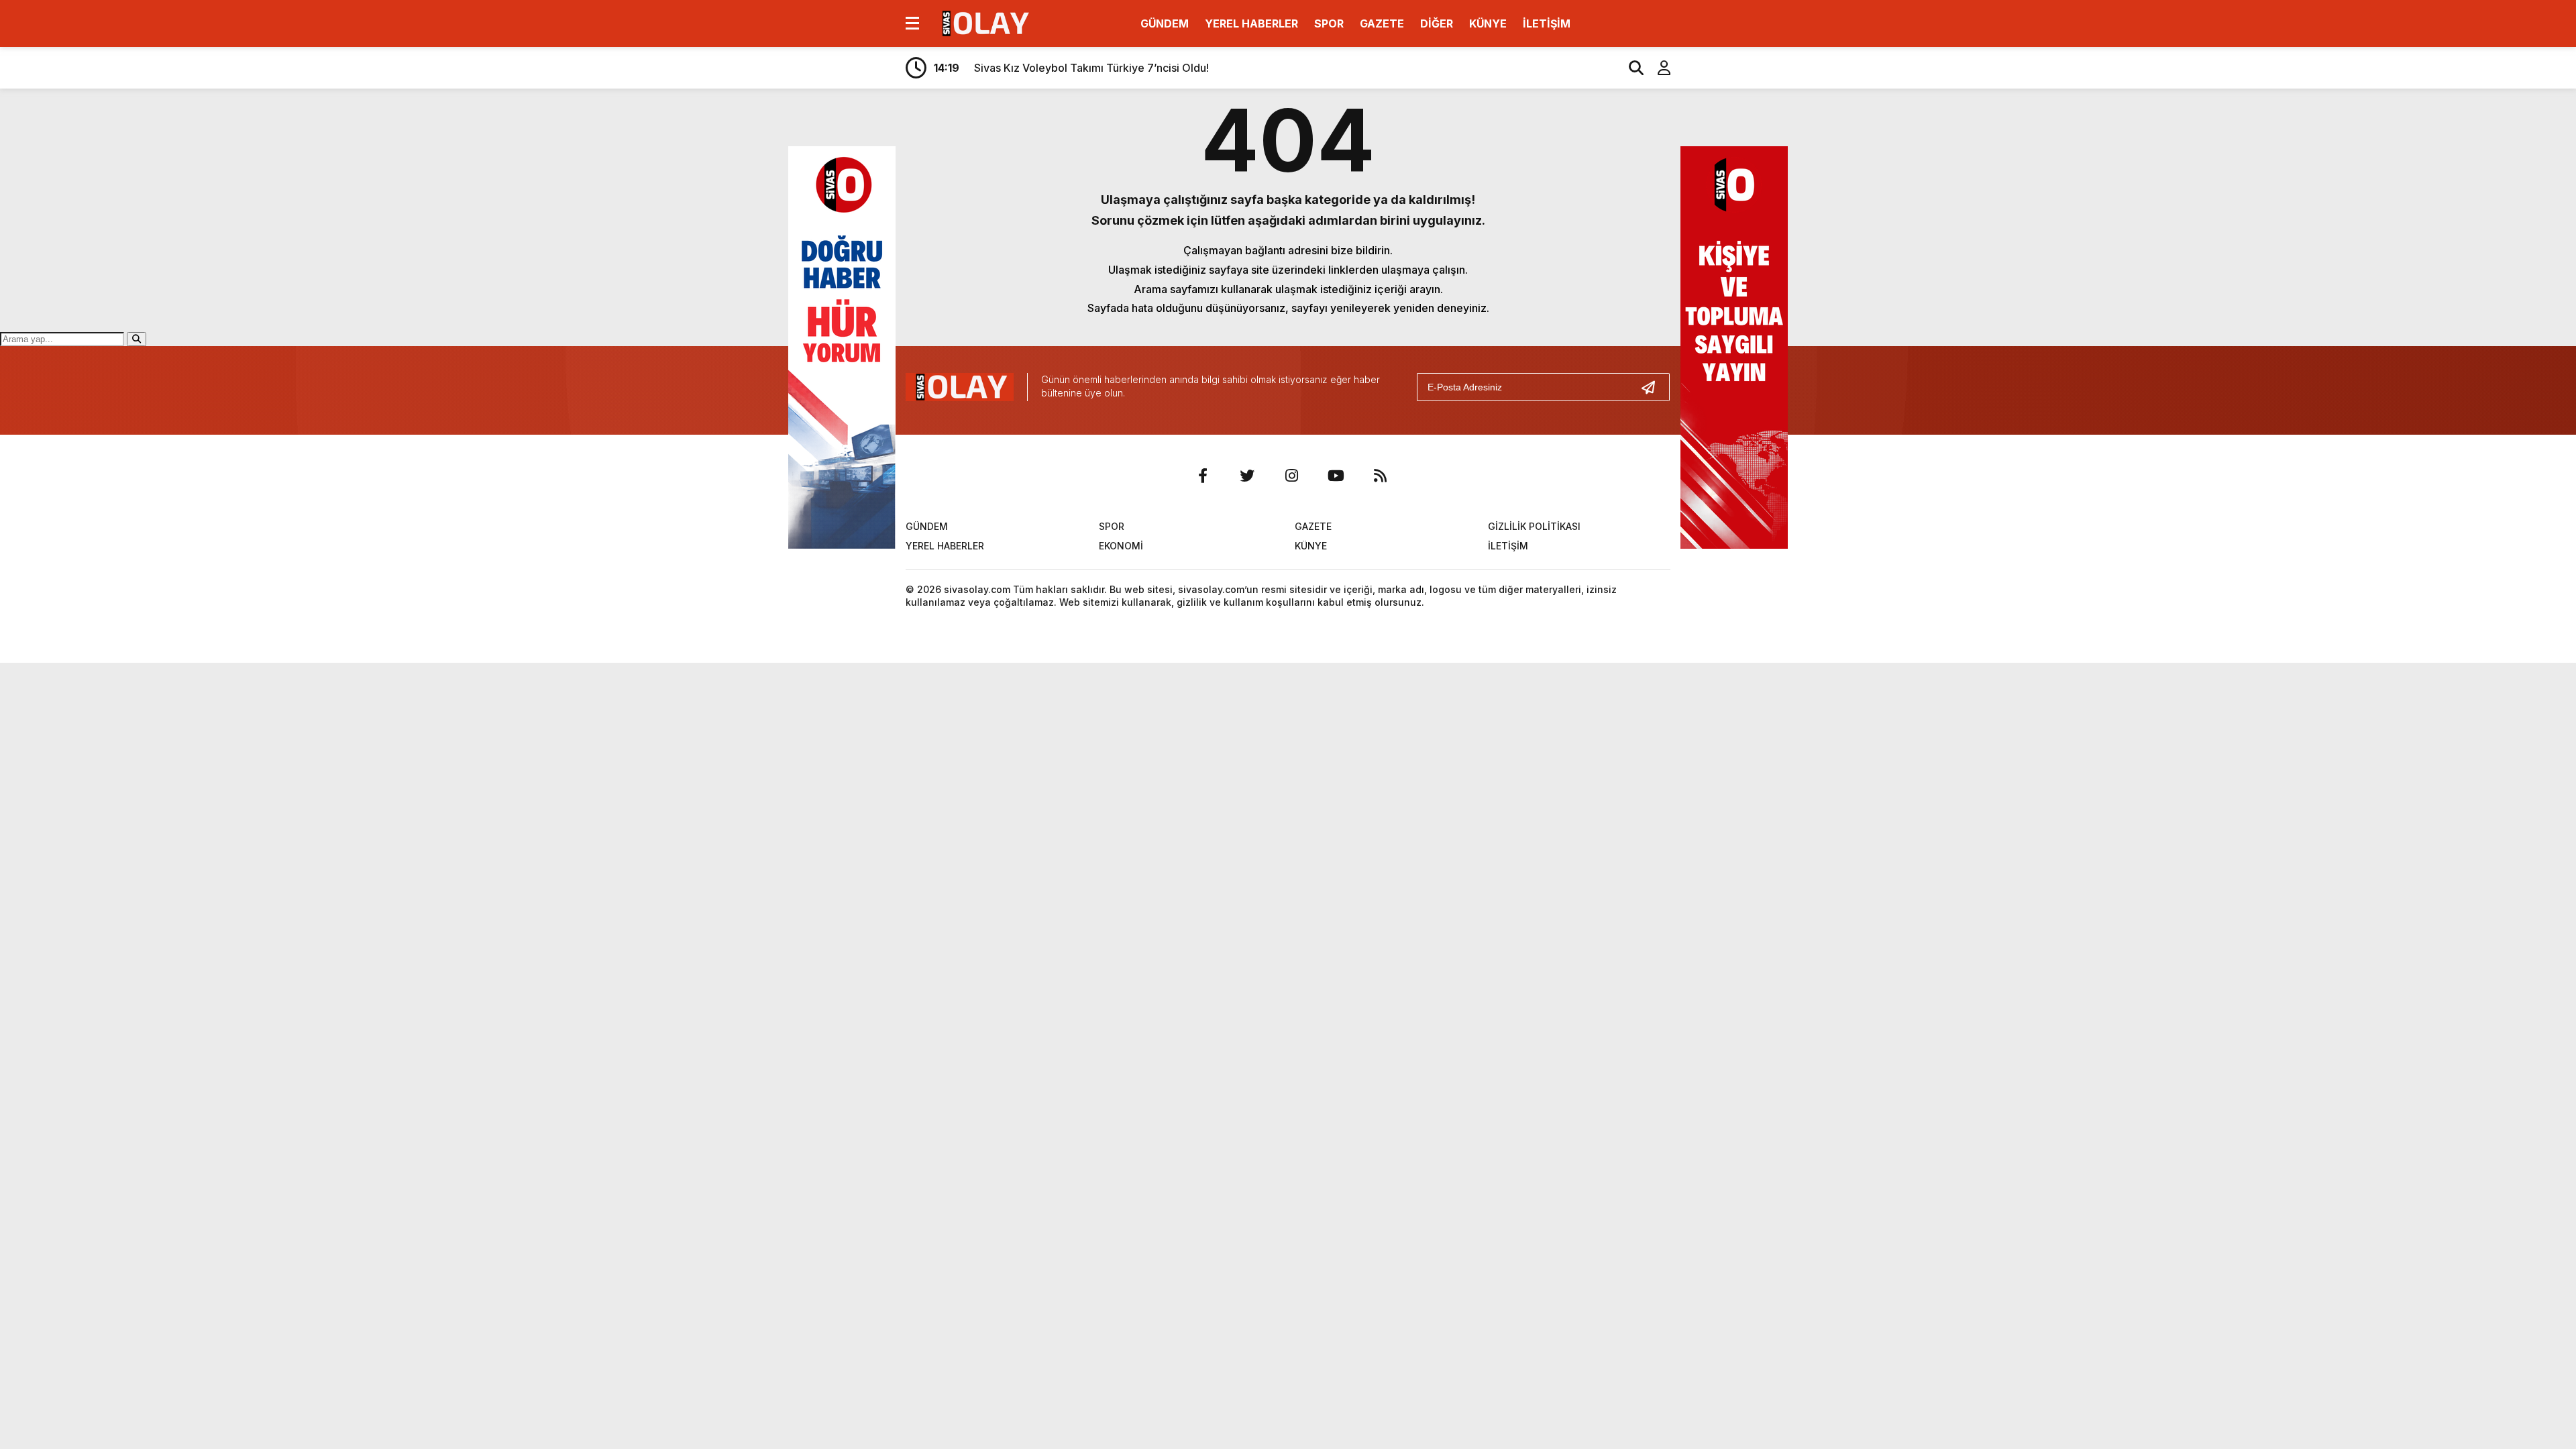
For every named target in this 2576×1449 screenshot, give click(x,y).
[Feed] (1380, 476)
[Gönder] (1654, 387)
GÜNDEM (1165, 23)
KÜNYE (1488, 23)
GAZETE (1382, 23)
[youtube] (1336, 476)
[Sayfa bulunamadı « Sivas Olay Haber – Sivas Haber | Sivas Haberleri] (984, 22)
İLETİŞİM (1547, 23)
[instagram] (1291, 476)
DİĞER (1437, 23)
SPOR (1329, 23)
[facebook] (1203, 476)
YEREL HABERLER (1251, 23)
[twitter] (1247, 476)
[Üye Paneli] (1657, 68)
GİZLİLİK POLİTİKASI (1534, 526)
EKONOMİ (1121, 546)
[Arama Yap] (1630, 68)
